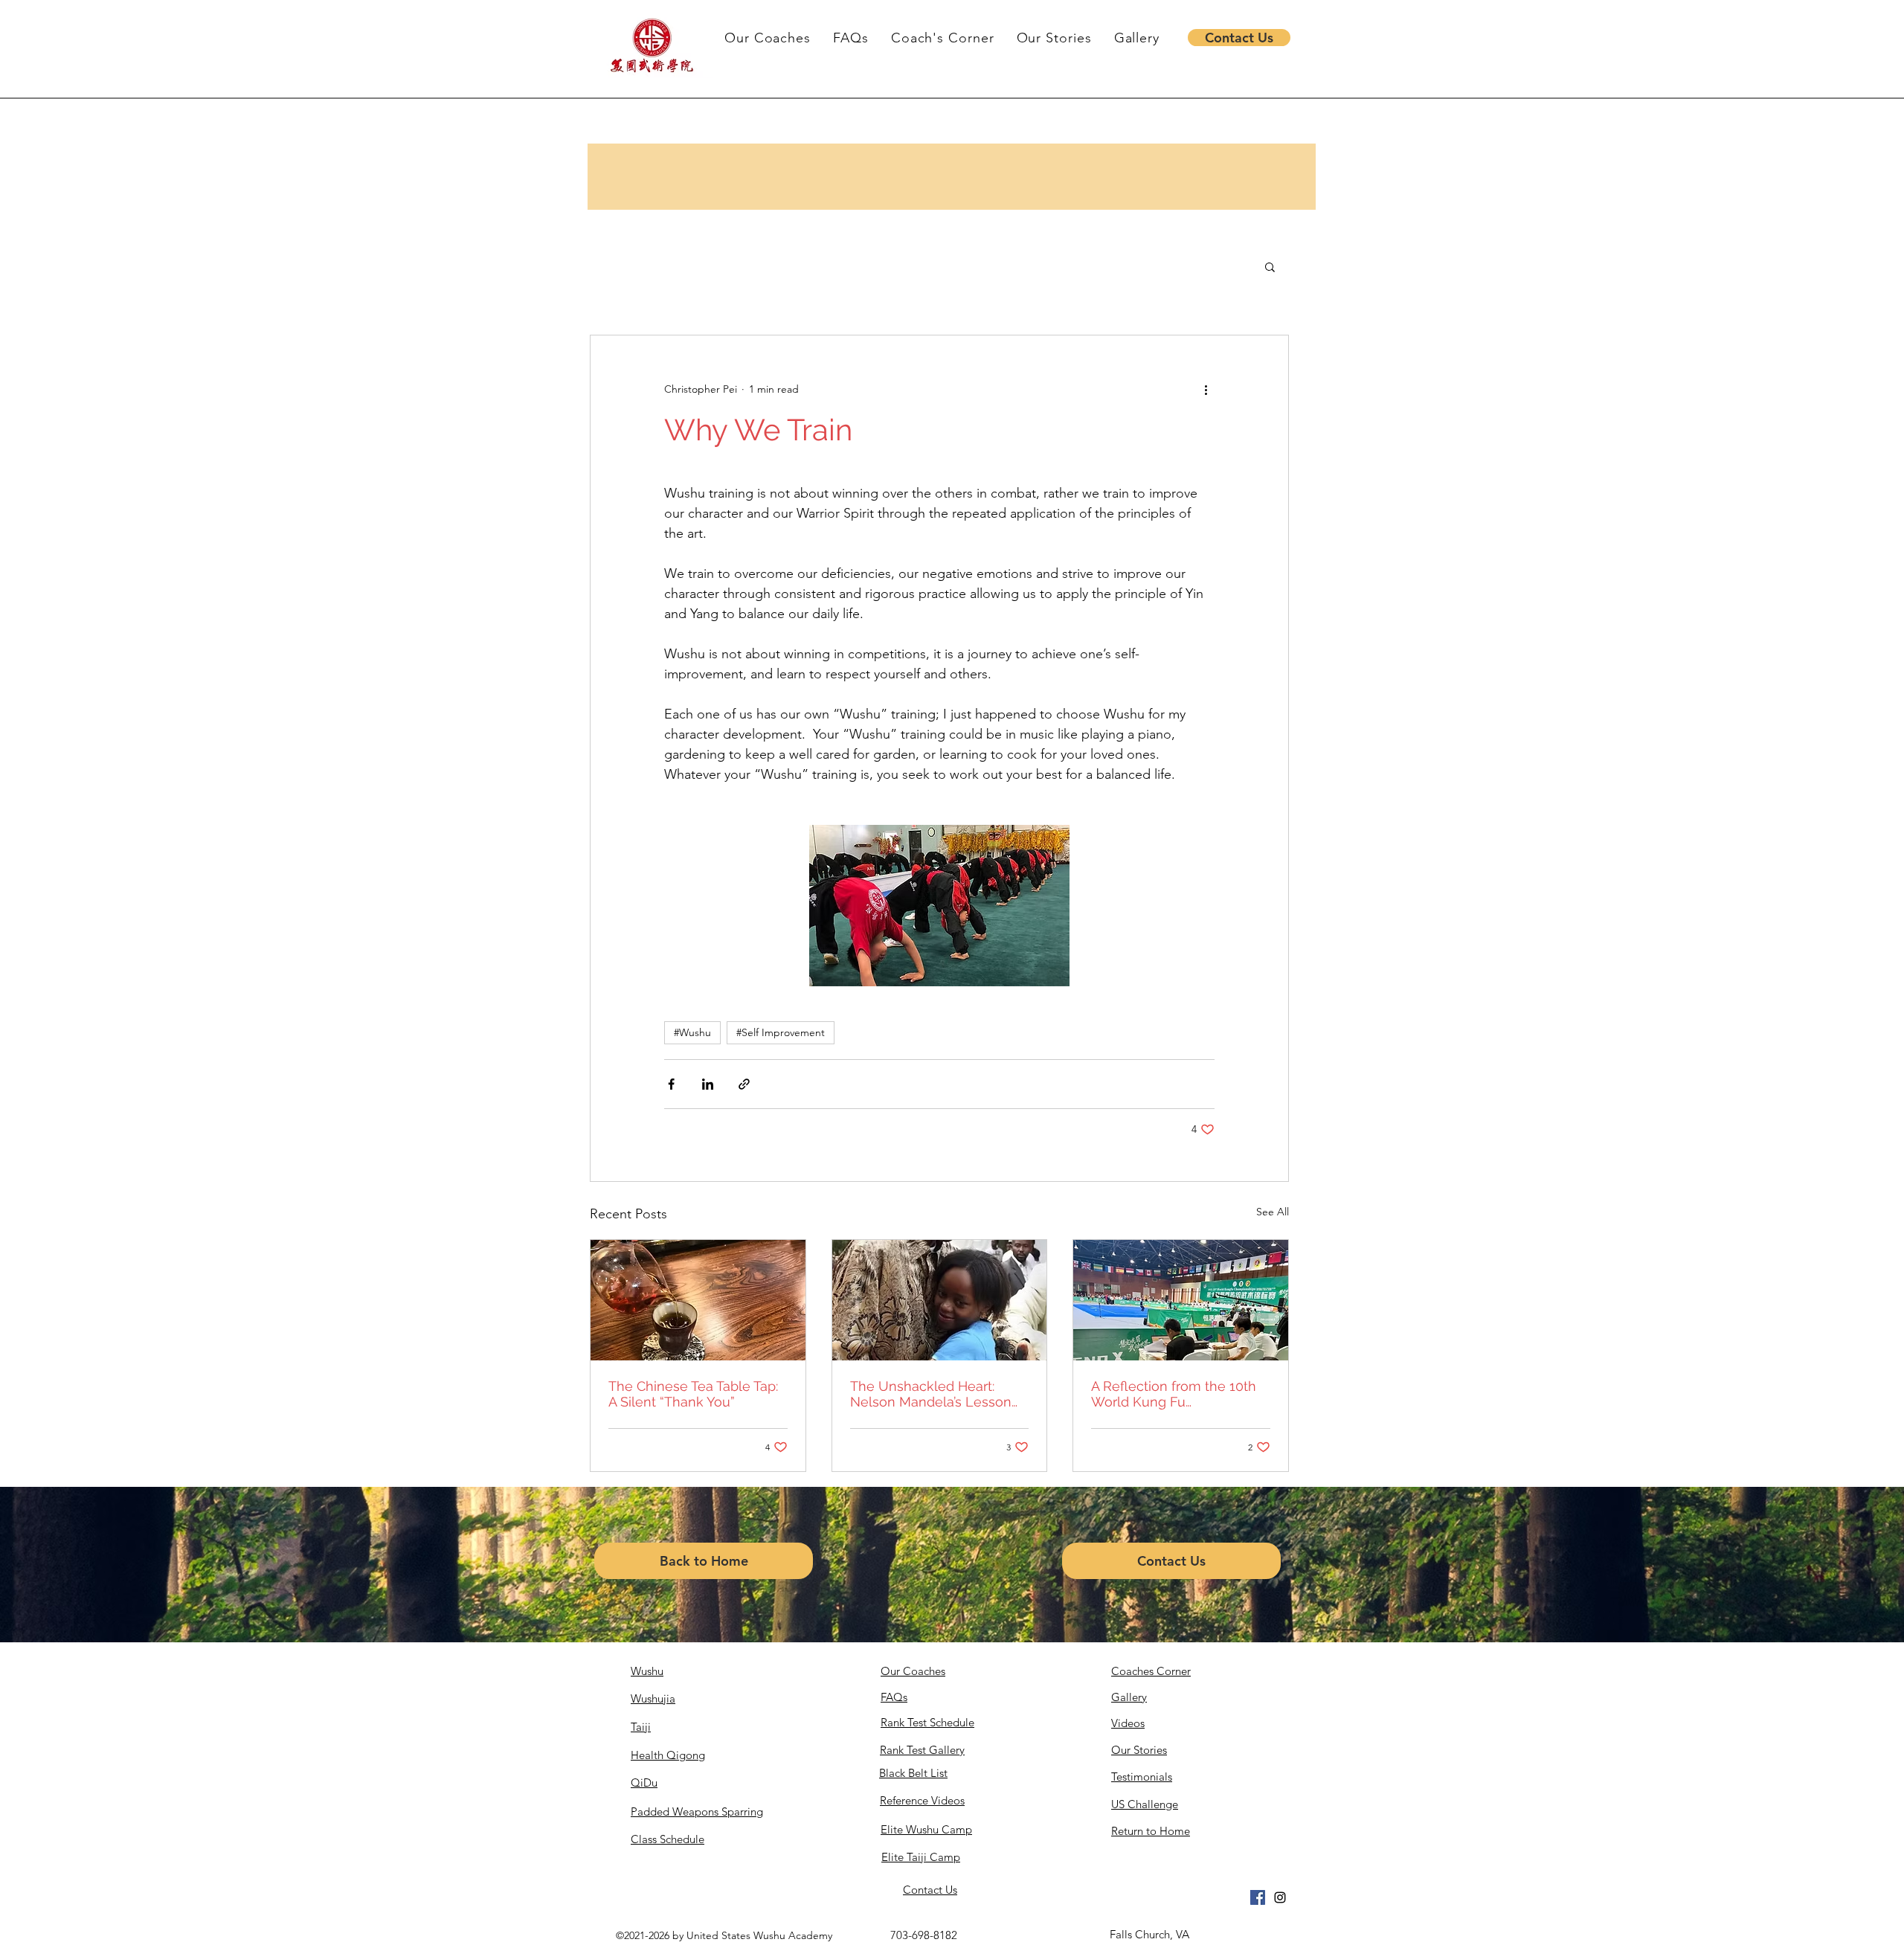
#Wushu (692, 1032)
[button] (1239, 38)
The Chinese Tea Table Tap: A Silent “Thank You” (693, 1394)
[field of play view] (1181, 1300)
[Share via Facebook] (671, 1084)
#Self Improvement (781, 1032)
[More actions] (1206, 389)
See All (1273, 1212)
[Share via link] (744, 1084)
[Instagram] (1280, 1897)
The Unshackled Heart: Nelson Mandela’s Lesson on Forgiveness (931, 1394)
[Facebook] (1258, 1897)
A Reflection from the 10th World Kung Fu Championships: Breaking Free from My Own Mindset (1177, 1394)
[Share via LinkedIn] (708, 1084)
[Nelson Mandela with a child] (940, 1300)
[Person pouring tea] (698, 1300)
